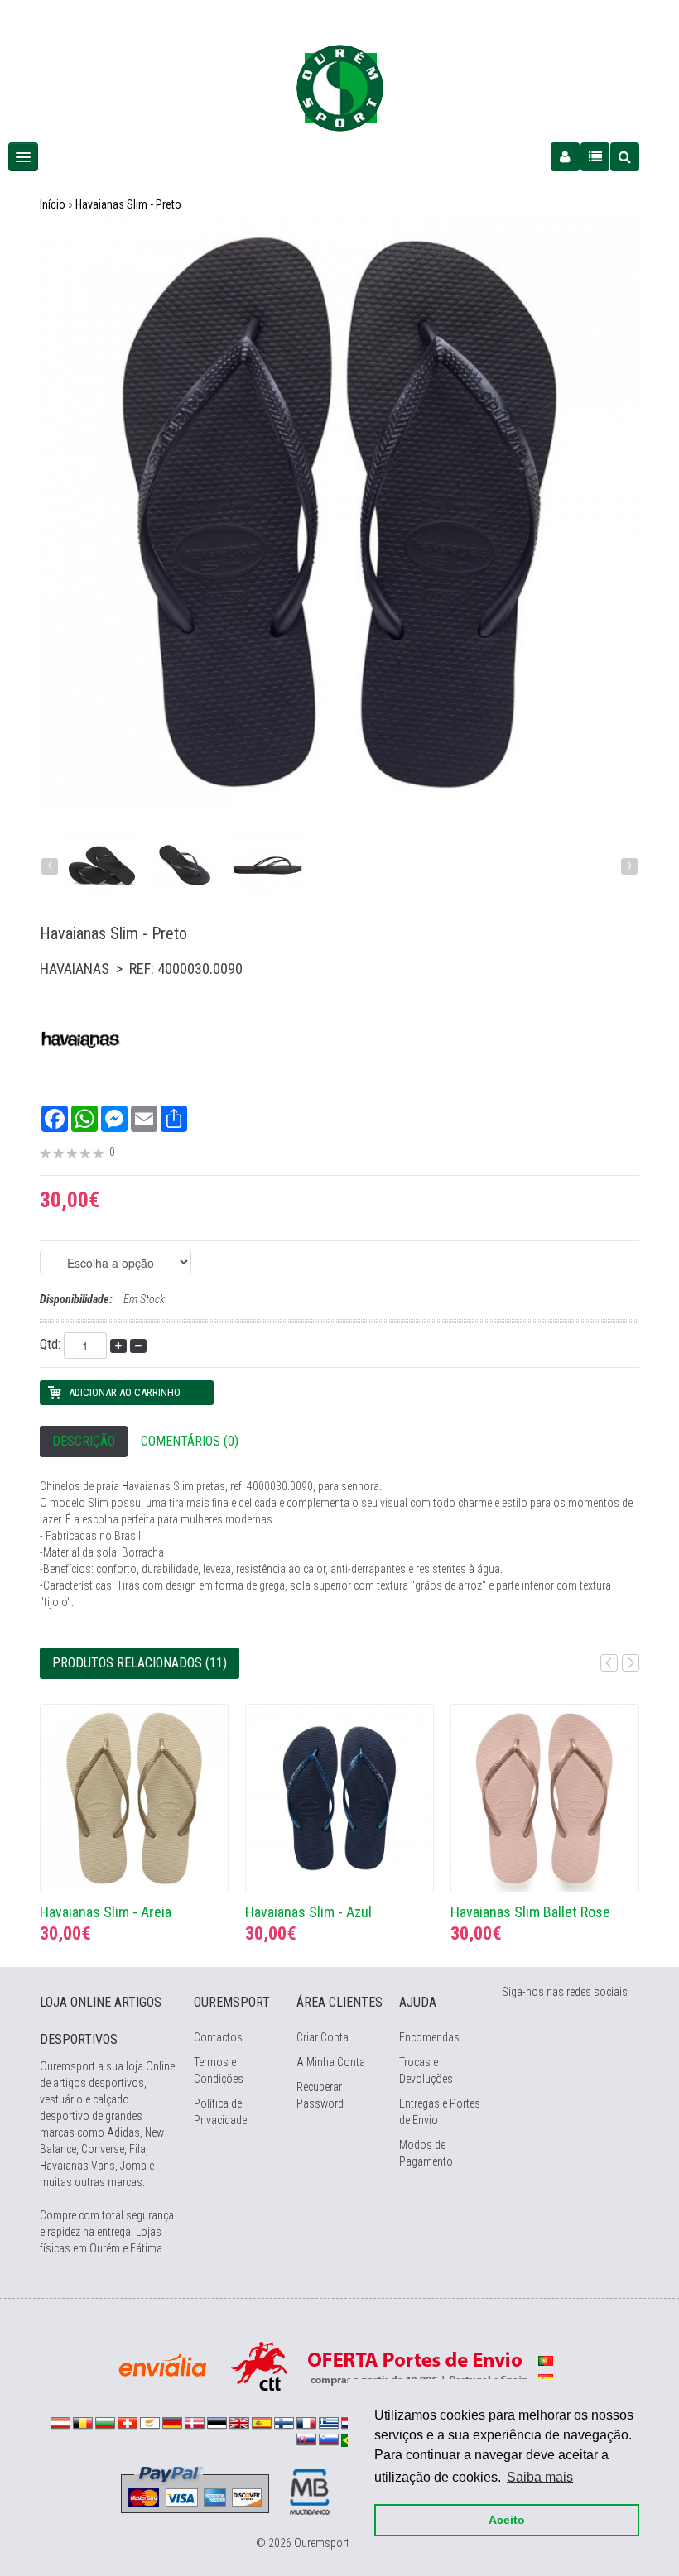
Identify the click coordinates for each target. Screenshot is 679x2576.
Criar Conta (323, 2037)
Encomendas (429, 2037)
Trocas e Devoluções (426, 2070)
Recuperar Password (320, 2095)
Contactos (218, 2037)
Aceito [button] (507, 2520)
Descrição (84, 1441)
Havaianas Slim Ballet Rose (530, 1912)
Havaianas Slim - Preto (128, 204)
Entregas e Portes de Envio (440, 2112)
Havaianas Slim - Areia (106, 1912)
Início (53, 204)
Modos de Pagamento (426, 2153)
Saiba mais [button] (540, 2477)
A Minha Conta (331, 2062)
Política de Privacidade (220, 2112)
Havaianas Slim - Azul (308, 1912)
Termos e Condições (219, 2070)
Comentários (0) (190, 1441)
